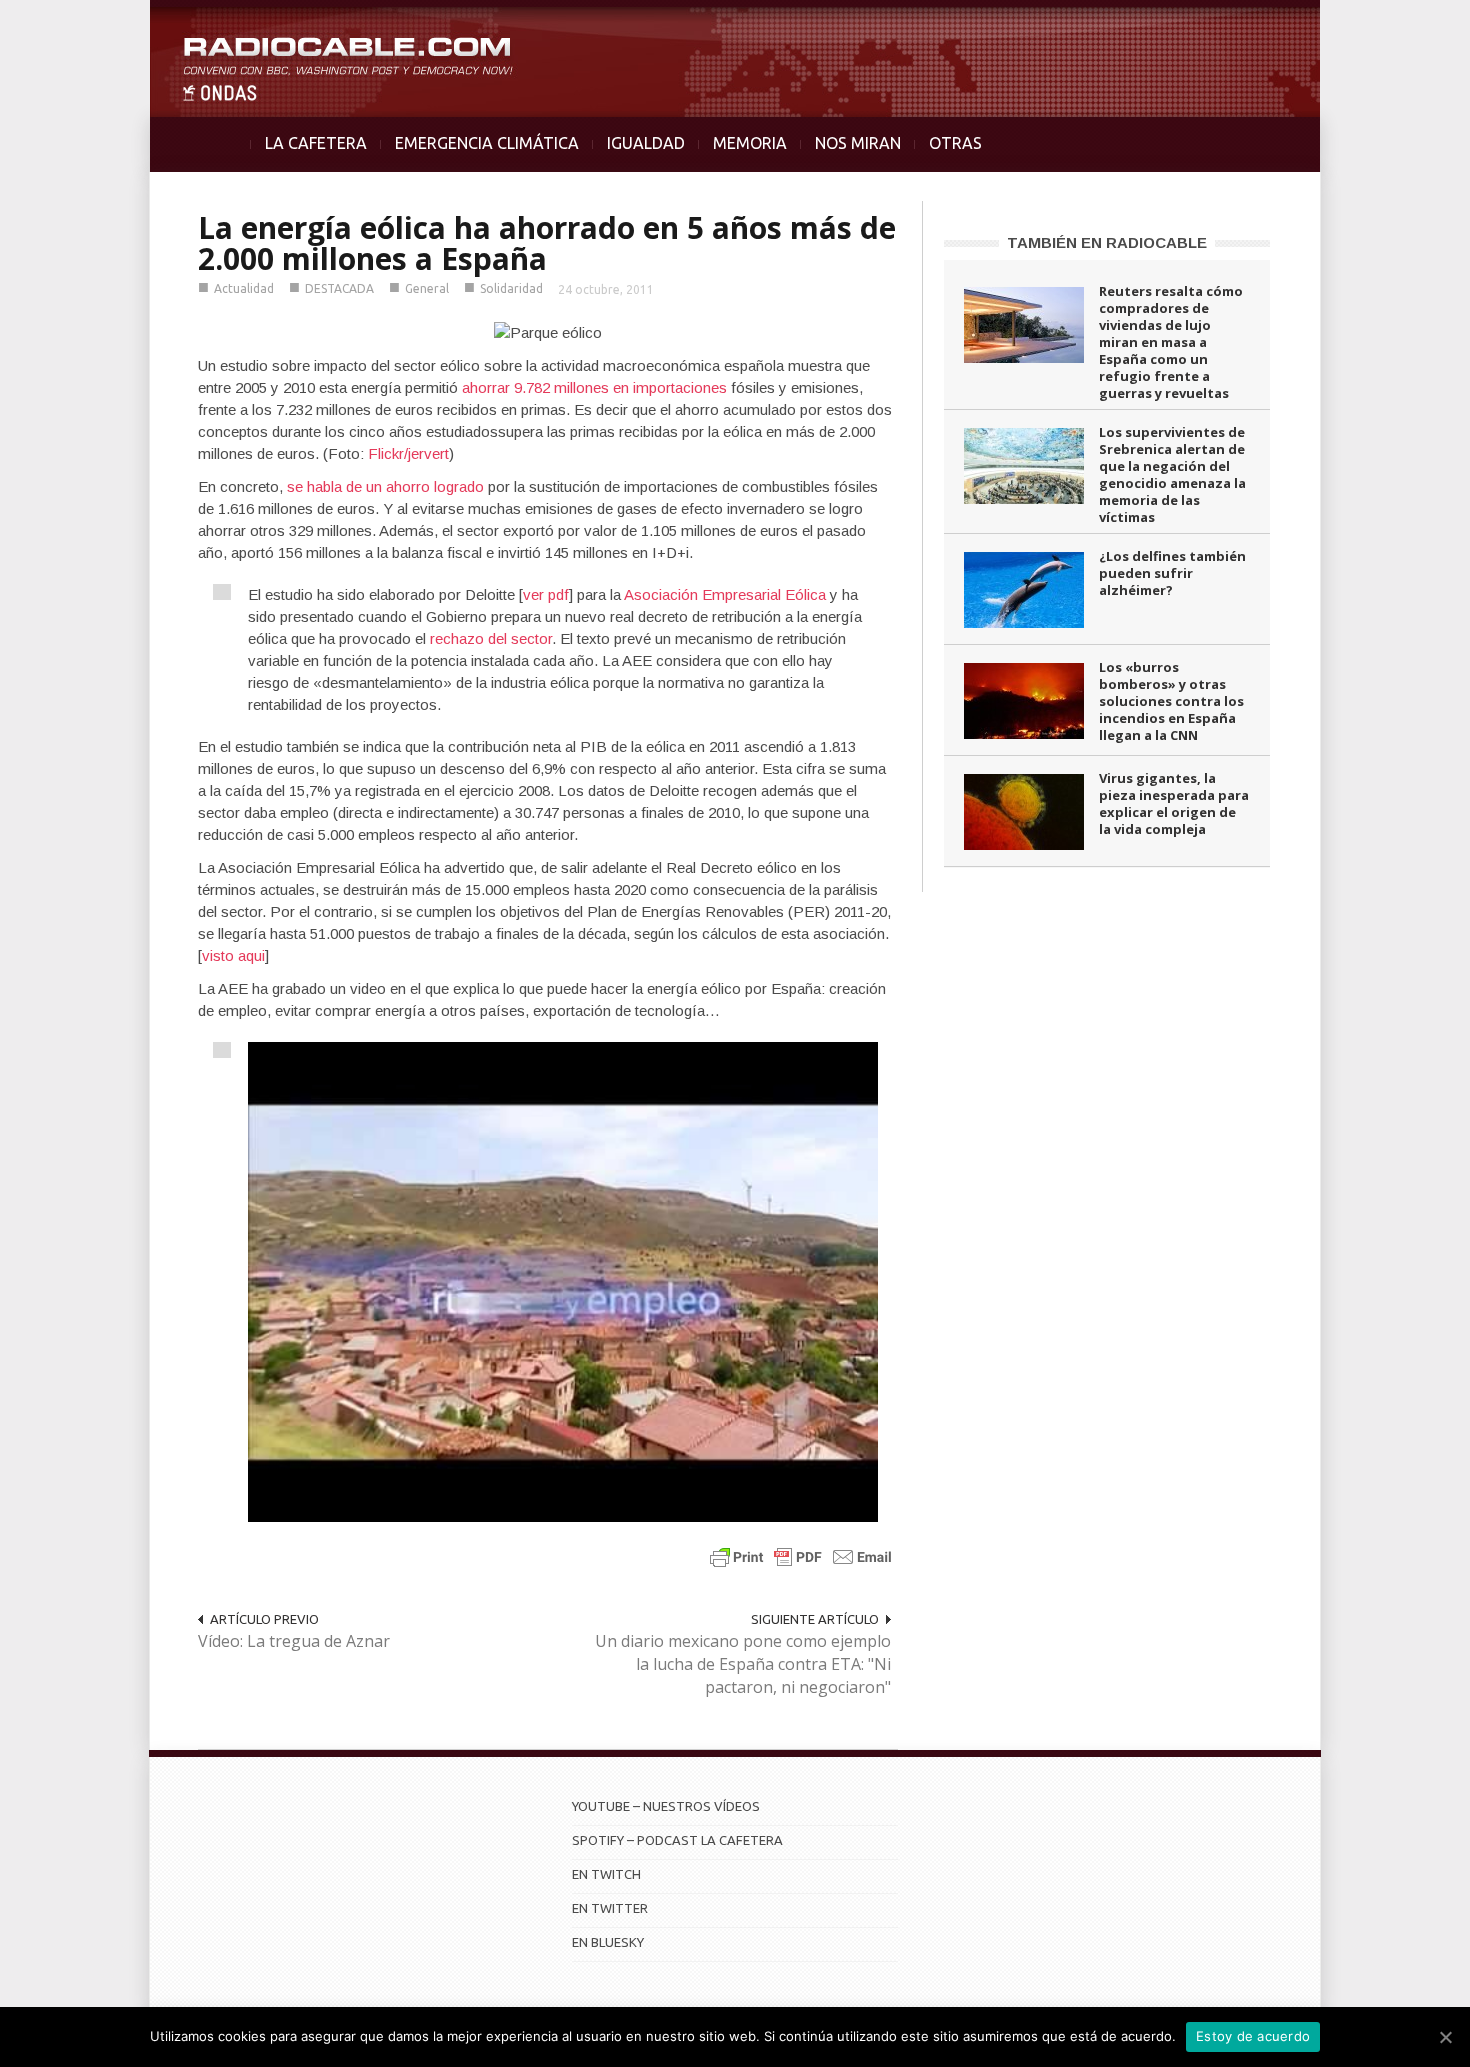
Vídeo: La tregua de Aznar (294, 1641)
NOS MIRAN (858, 143)
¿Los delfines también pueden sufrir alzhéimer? (1172, 573)
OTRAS (955, 143)
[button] (1402, 26)
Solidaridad (511, 288)
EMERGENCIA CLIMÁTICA (487, 143)
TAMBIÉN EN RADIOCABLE (1107, 242)
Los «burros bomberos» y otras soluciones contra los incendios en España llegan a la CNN (1171, 701)
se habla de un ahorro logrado (385, 486)
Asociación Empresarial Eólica (725, 594)
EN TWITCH (606, 1874)
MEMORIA (750, 143)
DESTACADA (339, 288)
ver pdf (546, 594)
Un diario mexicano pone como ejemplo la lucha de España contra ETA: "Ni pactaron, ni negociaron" (743, 1664)
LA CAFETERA (316, 143)
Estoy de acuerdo (1253, 2036)
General (427, 288)
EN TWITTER (610, 1908)
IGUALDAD (646, 143)
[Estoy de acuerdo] (1445, 2037)
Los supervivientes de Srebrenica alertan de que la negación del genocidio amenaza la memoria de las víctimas (1172, 474)
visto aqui (233, 955)
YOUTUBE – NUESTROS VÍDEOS (666, 1806)
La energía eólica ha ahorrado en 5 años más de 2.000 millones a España (547, 243)
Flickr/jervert (408, 453)
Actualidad (244, 288)
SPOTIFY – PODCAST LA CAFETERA (677, 1840)
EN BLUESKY (608, 1942)
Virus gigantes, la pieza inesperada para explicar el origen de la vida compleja (1174, 803)
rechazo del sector (491, 638)
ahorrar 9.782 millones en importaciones (594, 387)
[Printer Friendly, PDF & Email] (801, 1556)
